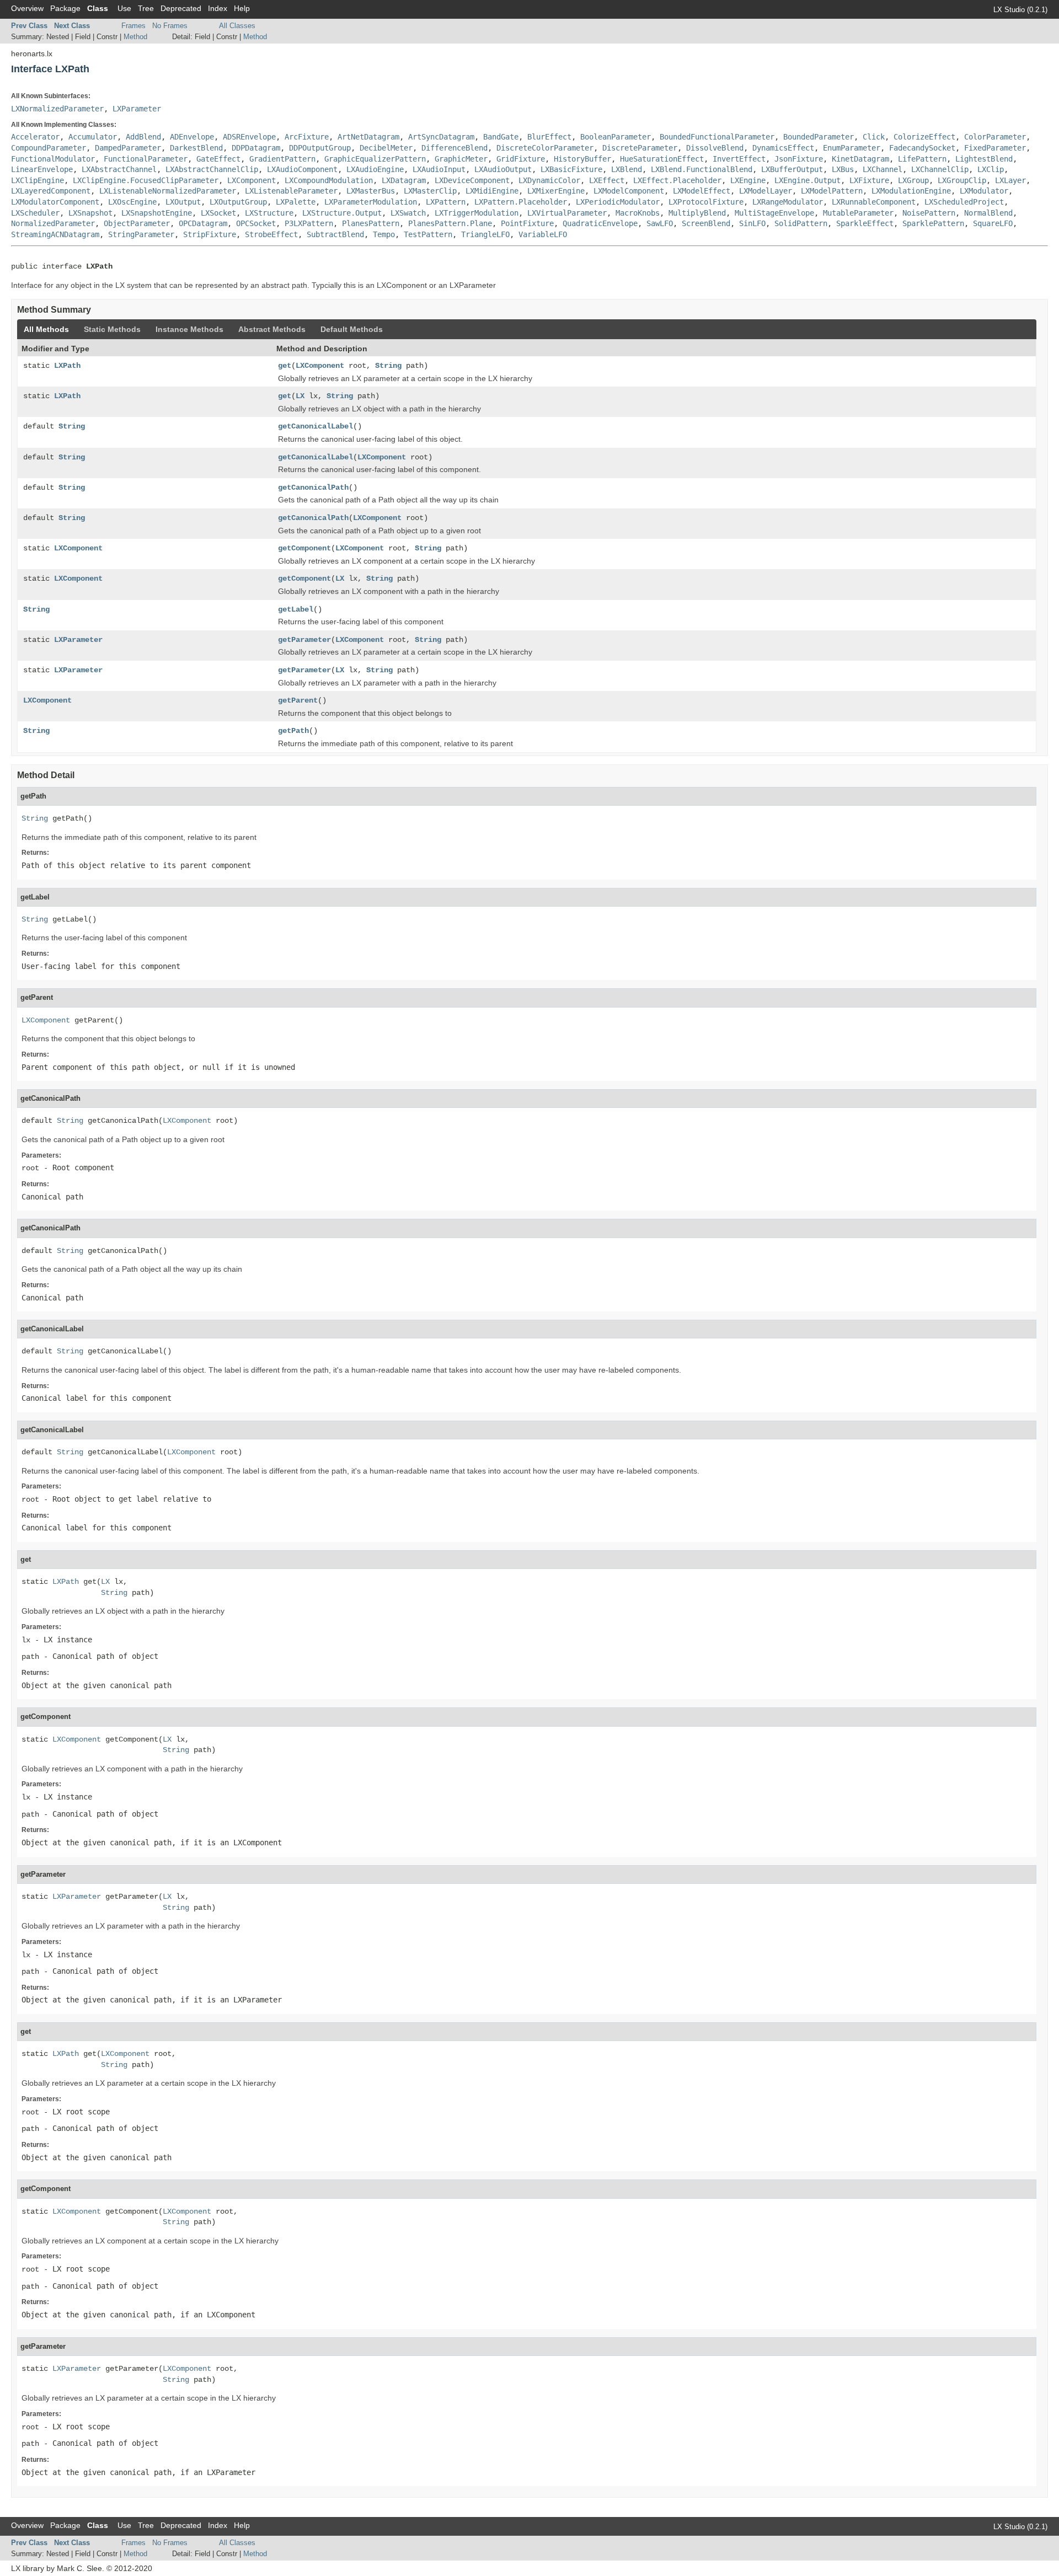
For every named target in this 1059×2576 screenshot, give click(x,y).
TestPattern (428, 234)
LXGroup (913, 180)
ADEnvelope (192, 137)
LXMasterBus (371, 191)
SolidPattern (801, 223)
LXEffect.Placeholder (677, 180)
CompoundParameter (49, 148)
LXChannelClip (940, 169)
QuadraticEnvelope (600, 223)
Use (124, 8)
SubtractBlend (335, 234)
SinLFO (752, 223)
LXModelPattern (832, 191)
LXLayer (1010, 180)
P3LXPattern (309, 223)
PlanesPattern (371, 223)
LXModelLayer (766, 191)
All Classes (237, 26)
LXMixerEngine (556, 191)
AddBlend (143, 137)
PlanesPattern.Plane (450, 223)
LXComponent (252, 180)
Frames (133, 26)
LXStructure (269, 213)
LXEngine (748, 180)
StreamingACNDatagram (55, 234)
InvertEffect (739, 159)
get (285, 366)
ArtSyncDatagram (441, 137)
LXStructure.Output (342, 213)
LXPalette (296, 202)
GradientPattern (282, 159)
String (388, 366)
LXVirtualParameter (567, 213)
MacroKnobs (638, 213)
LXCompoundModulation (329, 180)
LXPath (67, 366)
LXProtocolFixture (706, 202)
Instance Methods (189, 329)
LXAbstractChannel (119, 169)
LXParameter (137, 109)
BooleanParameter (616, 137)
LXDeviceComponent (472, 180)
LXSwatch (408, 213)
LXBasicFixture (571, 169)
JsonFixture (799, 159)
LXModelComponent (629, 191)
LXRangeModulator (788, 202)
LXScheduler (35, 213)
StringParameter (141, 234)
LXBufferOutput (792, 169)
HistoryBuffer (582, 159)
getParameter (304, 640)
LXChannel (882, 169)
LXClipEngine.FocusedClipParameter (146, 180)
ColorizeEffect (924, 137)
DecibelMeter (386, 148)
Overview (27, 8)
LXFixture (869, 180)
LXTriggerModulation (477, 213)
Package (65, 8)
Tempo (384, 234)
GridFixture (521, 159)
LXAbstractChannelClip (212, 169)
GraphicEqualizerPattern (375, 159)
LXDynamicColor (549, 180)
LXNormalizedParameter (57, 109)
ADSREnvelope (249, 137)
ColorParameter (995, 137)
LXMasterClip (430, 191)
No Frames (170, 26)
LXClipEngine (38, 180)
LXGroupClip (962, 180)
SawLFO (660, 223)
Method (135, 37)
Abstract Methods (272, 329)
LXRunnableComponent (874, 202)
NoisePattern (929, 213)
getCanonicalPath (313, 488)
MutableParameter (858, 213)
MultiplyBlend (697, 213)
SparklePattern (933, 223)
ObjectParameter (137, 223)
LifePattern (922, 159)
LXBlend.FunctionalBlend (702, 169)
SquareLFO (993, 223)
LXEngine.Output (807, 180)
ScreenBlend (706, 223)
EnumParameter (852, 148)
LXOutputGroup (238, 202)
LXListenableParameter (291, 191)
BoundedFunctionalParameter (717, 137)
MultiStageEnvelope (774, 213)
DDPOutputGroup (320, 148)
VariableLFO (543, 234)
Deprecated (181, 8)
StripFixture (210, 234)
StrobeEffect (271, 234)
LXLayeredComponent (51, 191)
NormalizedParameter (53, 223)
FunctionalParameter (146, 159)
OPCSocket (256, 223)
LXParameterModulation (371, 202)
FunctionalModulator (53, 159)
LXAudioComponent (302, 169)
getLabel (296, 609)
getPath (293, 731)
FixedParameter (995, 148)
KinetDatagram (860, 159)
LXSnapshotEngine (157, 213)
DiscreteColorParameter (545, 148)
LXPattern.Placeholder (521, 202)
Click (874, 137)
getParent (298, 700)
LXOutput (183, 202)
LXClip (991, 169)
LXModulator (984, 191)
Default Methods (352, 329)
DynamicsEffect (783, 148)
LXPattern (446, 202)
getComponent (304, 548)
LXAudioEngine (375, 169)
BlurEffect (549, 137)
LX (300, 396)
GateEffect (218, 159)
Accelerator (35, 137)
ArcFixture (307, 137)
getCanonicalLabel (315, 426)
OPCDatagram (203, 223)
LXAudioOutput (503, 169)
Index (218, 8)
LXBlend (627, 169)
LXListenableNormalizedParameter (168, 191)
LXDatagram (404, 180)
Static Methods (112, 329)
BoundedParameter (819, 137)
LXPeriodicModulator (618, 202)
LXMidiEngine (492, 191)
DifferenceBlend (454, 148)
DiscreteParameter (640, 148)
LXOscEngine (132, 202)
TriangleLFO (485, 234)
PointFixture (527, 223)
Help (242, 8)
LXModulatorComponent (55, 202)
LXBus (843, 169)
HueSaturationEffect (662, 159)
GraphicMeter (461, 159)
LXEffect (607, 180)
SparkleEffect (865, 223)
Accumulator (93, 137)
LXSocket (218, 213)
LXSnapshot (90, 213)
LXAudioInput (439, 169)
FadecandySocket (922, 148)
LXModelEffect (702, 191)
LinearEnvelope (42, 169)
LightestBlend (984, 159)
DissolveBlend (715, 148)
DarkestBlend (196, 148)
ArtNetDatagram (368, 137)
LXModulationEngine (911, 191)
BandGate (501, 137)
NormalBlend (988, 213)
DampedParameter (128, 148)
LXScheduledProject (964, 202)
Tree (146, 8)
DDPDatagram (256, 148)
